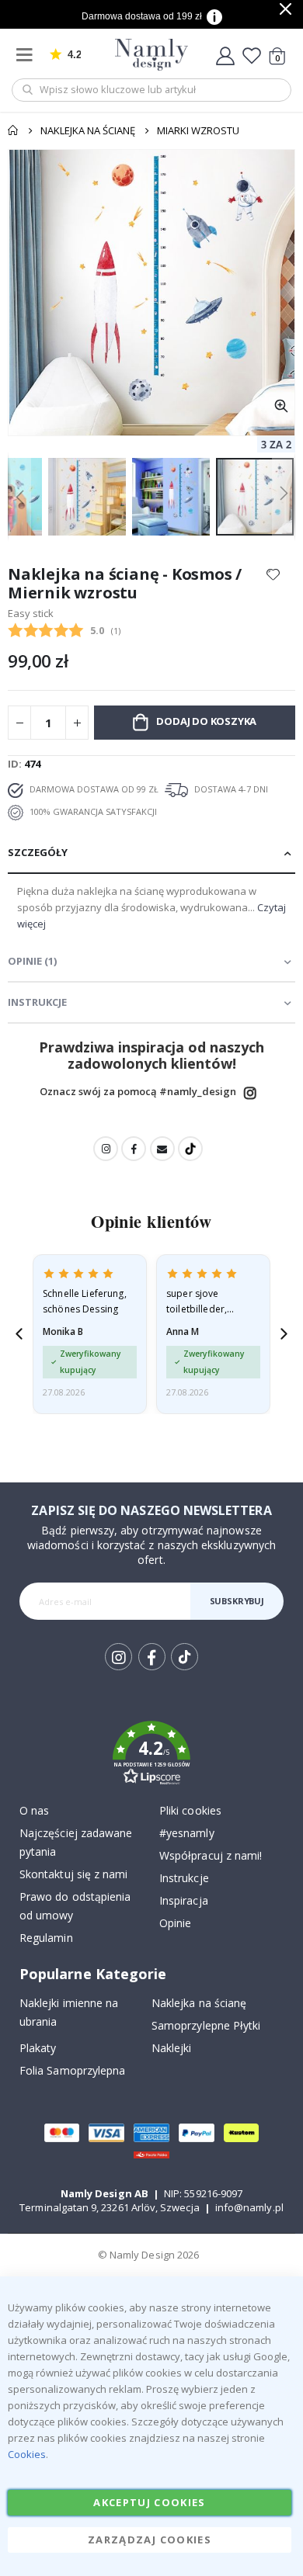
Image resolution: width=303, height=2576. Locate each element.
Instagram (250, 1093)
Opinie (175, 1923)
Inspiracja (184, 1900)
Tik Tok (184, 1669)
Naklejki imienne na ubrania (69, 2012)
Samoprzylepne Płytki (206, 2025)
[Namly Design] (152, 55)
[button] (281, 406)
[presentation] (19, 1334)
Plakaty (38, 2048)
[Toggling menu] (28, 55)
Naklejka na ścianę (88, 130)
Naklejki (172, 2048)
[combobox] (151, 90)
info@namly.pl (249, 2207)
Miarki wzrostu (198, 130)
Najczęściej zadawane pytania (76, 1842)
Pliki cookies (190, 1810)
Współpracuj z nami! (211, 1855)
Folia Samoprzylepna (72, 2070)
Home (13, 130)
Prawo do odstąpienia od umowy (75, 1906)
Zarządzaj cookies (150, 2540)
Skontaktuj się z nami (73, 1874)
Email (162, 1149)
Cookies (27, 2454)
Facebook (134, 1149)
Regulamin (46, 1938)
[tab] (151, 853)
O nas (34, 1810)
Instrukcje (184, 1878)
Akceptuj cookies (150, 2502)
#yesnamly (187, 1833)
